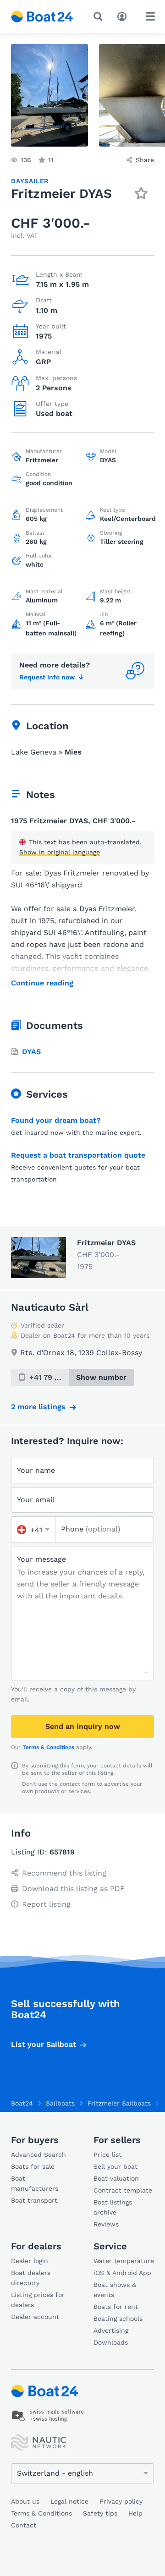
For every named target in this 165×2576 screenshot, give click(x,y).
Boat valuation (116, 2178)
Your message (41, 1559)
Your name (36, 1470)
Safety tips (100, 2513)
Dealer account (35, 2317)
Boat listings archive (113, 2207)
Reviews (106, 2224)
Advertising (111, 2330)
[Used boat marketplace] (42, 16)
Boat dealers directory (31, 2278)
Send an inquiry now (83, 1726)
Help (135, 2513)
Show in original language (60, 852)
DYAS (31, 1052)
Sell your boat (115, 2166)
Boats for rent (116, 2307)
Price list (107, 2155)
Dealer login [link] (30, 2261)
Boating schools (118, 2319)
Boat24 (22, 2103)
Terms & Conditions (48, 1747)
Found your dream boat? (56, 1120)
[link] (48, 2416)
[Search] (100, 16)
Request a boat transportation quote (78, 1155)
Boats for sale (33, 2166)
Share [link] (145, 160)
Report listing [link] (46, 1904)
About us (25, 2501)
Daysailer (30, 181)
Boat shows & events (115, 2290)
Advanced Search (38, 2155)
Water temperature (124, 2261)
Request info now (47, 677)
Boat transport (34, 2200)
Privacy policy (121, 2501)
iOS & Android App (122, 2273)
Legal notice (69, 2501)
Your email (36, 1500)
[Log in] (124, 16)
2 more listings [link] (38, 1407)
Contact (24, 2525)
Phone (91, 1529)
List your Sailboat (44, 2044)
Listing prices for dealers (38, 2300)
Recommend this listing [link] (64, 1873)
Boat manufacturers (35, 2183)
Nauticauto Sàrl (50, 1307)
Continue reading (42, 983)
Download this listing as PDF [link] (73, 1889)
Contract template (123, 2190)
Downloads (111, 2342)
